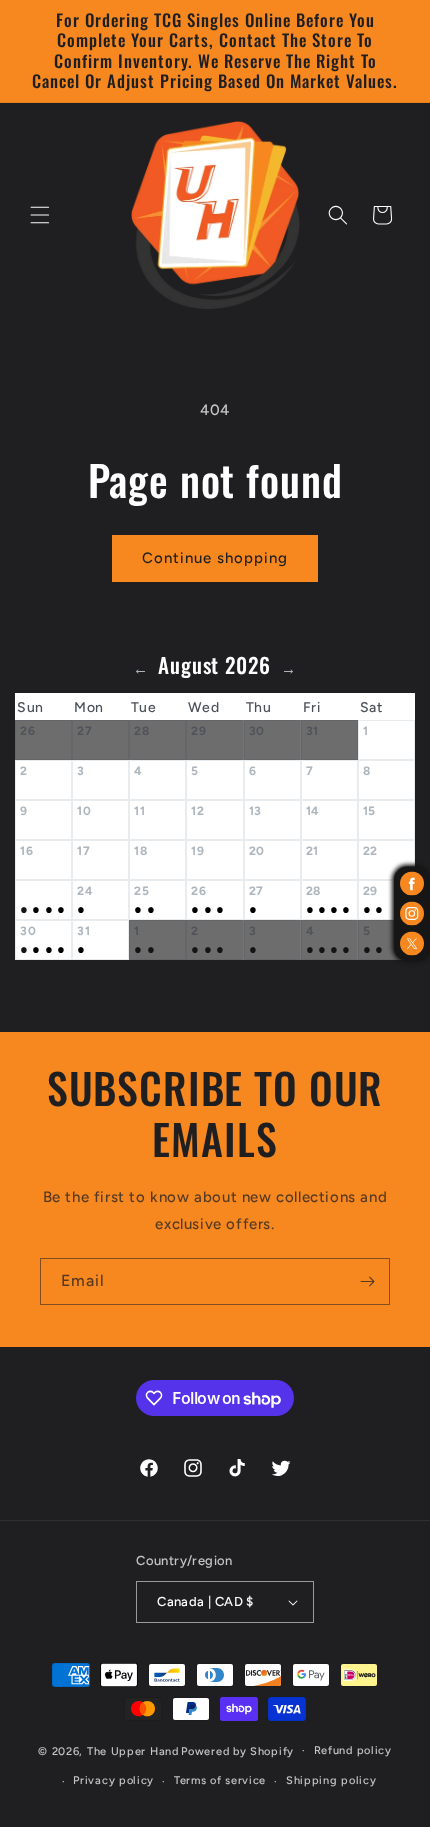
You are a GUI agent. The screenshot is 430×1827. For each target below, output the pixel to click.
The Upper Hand (133, 1750)
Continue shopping (215, 558)
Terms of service (220, 1780)
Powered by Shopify (237, 1750)
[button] (40, 215)
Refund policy (353, 1750)
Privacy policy (113, 1780)
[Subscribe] (367, 1281)
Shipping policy (331, 1780)
